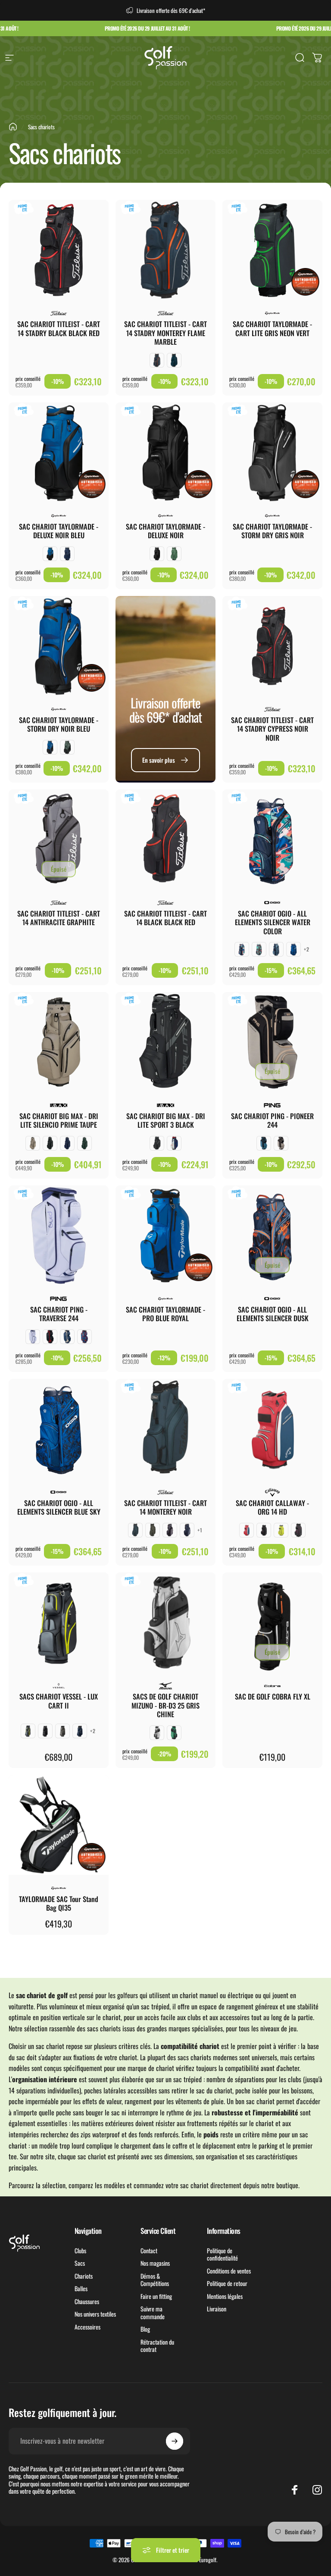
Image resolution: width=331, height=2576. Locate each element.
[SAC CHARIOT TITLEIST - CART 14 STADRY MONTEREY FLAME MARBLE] (165, 250)
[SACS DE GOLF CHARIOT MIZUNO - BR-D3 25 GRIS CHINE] (165, 1622)
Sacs (80, 2263)
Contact (149, 2251)
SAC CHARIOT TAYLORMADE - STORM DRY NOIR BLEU (59, 724)
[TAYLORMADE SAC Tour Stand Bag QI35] (59, 1825)
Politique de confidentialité (222, 2254)
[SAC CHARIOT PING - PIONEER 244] (272, 1042)
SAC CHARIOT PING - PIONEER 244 (272, 1120)
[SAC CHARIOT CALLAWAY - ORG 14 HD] (272, 1429)
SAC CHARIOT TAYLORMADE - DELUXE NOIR (165, 531)
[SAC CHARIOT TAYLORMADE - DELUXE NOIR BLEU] (59, 452)
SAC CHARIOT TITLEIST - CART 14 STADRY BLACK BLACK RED (59, 328)
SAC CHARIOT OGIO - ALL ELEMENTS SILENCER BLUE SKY (59, 1507)
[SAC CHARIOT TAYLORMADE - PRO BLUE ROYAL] (165, 1235)
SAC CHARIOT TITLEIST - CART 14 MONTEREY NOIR (165, 1507)
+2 (307, 949)
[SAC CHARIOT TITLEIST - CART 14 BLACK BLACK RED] (165, 839)
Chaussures (87, 2302)
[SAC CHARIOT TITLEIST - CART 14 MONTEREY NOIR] (165, 1429)
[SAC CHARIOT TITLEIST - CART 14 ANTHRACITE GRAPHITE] (59, 839)
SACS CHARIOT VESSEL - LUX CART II (59, 1701)
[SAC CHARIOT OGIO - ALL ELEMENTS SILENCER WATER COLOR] (272, 839)
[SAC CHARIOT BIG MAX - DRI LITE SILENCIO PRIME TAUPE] (59, 1042)
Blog (145, 2329)
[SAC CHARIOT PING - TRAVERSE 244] (59, 1235)
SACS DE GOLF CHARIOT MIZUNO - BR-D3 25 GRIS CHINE (165, 1705)
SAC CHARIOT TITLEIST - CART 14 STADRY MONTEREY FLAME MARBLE (165, 333)
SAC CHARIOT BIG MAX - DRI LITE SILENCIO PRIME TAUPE (59, 1120)
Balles (81, 2289)
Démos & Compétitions (155, 2280)
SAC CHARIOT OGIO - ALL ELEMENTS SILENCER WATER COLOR (273, 922)
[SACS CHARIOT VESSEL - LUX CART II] (59, 1622)
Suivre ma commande (153, 2312)
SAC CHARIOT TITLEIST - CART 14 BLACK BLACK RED (165, 918)
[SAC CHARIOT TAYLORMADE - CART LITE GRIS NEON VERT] (272, 250)
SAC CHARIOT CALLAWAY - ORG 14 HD (272, 1507)
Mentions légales (225, 2296)
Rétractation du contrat (157, 2346)
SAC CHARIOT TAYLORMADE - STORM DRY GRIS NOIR (272, 531)
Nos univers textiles (95, 2314)
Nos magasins (155, 2263)
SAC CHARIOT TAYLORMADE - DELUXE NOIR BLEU (59, 531)
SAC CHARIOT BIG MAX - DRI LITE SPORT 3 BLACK (166, 1120)
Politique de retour (227, 2283)
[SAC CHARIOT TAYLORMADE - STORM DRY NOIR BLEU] (59, 646)
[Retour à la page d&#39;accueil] (13, 127)
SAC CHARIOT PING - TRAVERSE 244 (59, 1314)
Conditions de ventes (229, 2271)
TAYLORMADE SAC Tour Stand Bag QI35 (59, 1903)
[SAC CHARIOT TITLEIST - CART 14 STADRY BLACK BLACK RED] (59, 250)
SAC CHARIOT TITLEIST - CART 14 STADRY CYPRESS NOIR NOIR (272, 729)
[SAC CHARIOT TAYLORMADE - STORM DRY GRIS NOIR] (272, 452)
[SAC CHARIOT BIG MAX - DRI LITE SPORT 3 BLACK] (165, 1042)
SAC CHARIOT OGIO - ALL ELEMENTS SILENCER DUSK (273, 1314)
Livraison (217, 2309)
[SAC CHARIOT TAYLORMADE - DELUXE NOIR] (165, 452)
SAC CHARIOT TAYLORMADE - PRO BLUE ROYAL (165, 1314)
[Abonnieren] (175, 2441)
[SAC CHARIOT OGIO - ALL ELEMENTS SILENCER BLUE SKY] (59, 1429)
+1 (200, 1530)
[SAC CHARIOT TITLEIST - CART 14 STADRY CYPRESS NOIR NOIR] (272, 646)
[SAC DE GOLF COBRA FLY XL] (272, 1622)
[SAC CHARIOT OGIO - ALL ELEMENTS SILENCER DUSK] (272, 1235)
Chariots (84, 2276)
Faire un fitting (156, 2296)
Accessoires (87, 2327)
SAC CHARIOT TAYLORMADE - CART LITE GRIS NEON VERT (272, 328)
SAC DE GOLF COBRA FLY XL (273, 1696)
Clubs (80, 2251)
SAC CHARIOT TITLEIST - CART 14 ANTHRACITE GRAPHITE (59, 918)
